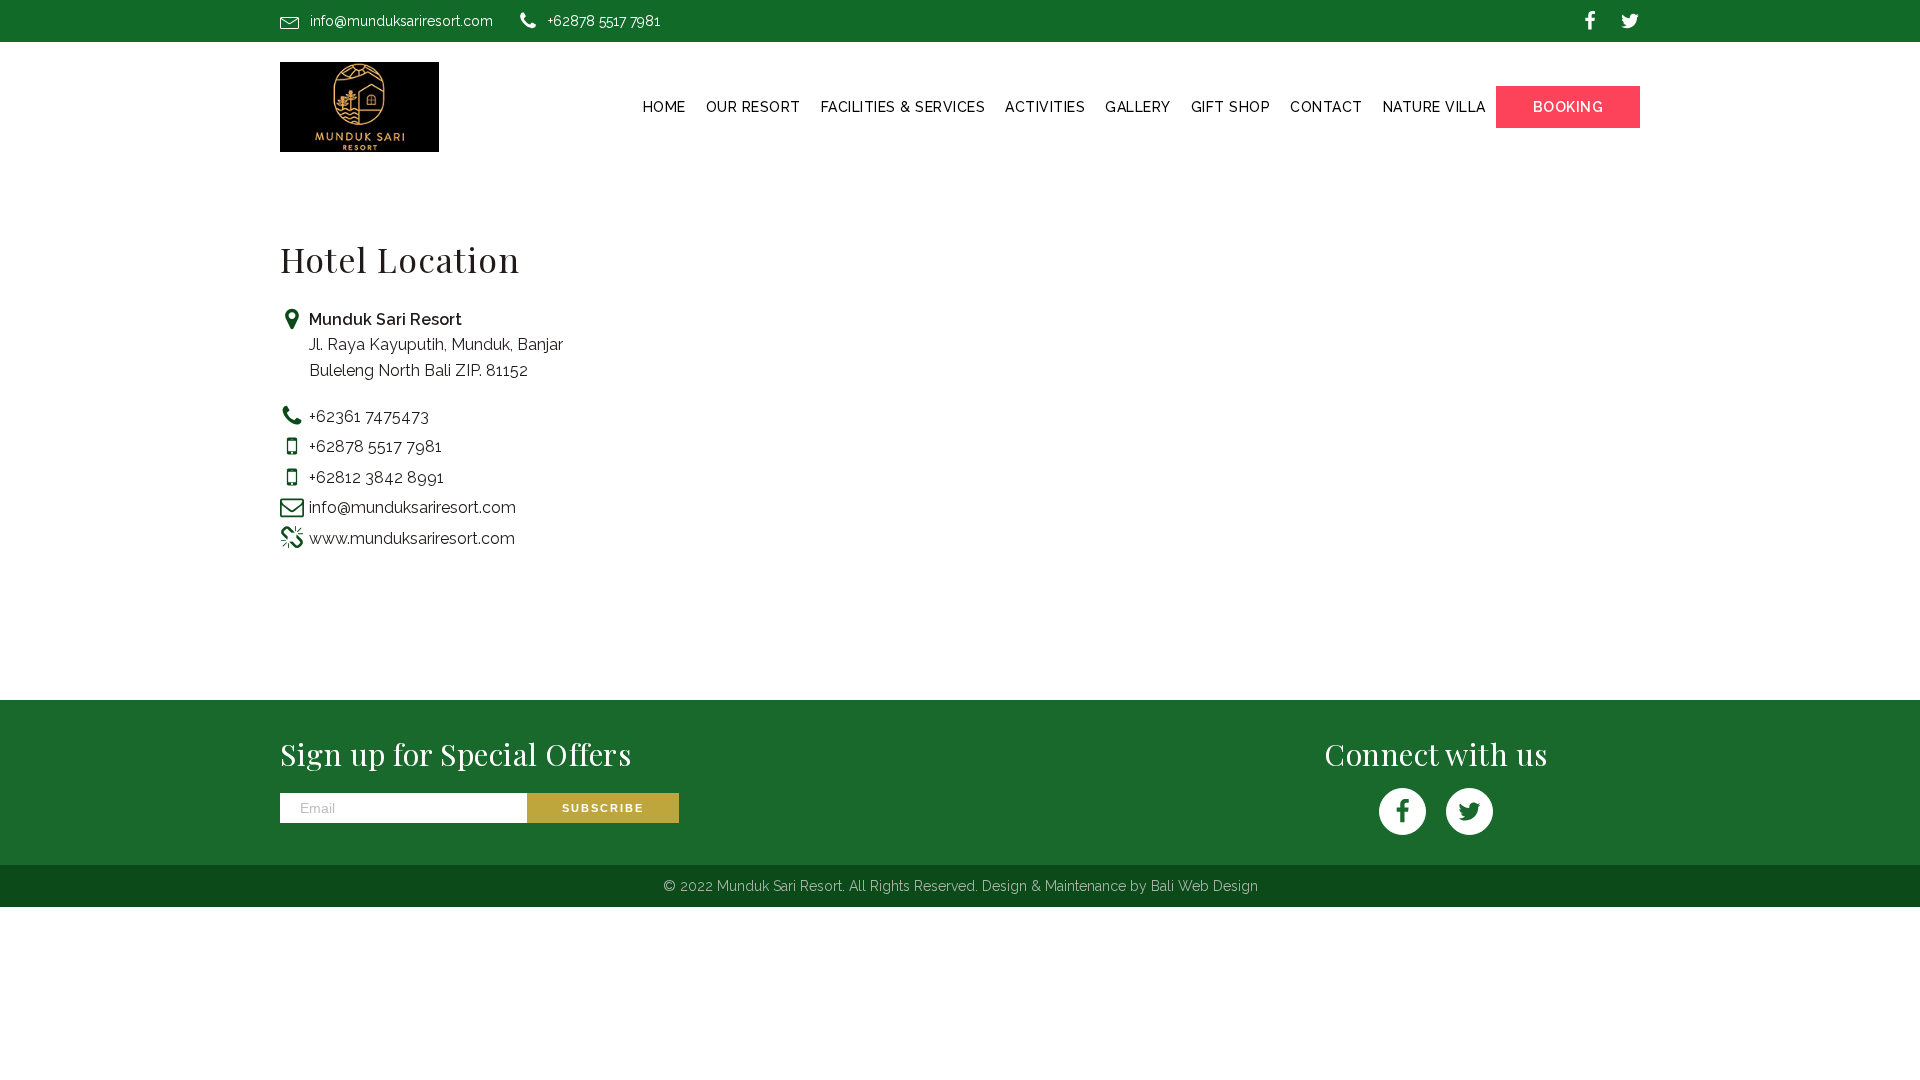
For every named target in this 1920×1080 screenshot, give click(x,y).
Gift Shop (1231, 107)
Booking (1568, 107)
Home (664, 107)
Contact (1326, 107)
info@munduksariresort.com (401, 21)
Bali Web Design (1204, 886)
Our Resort (753, 107)
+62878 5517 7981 (604, 21)
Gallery (1138, 107)
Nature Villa (1434, 107)
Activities (1045, 107)
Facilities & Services (903, 107)
